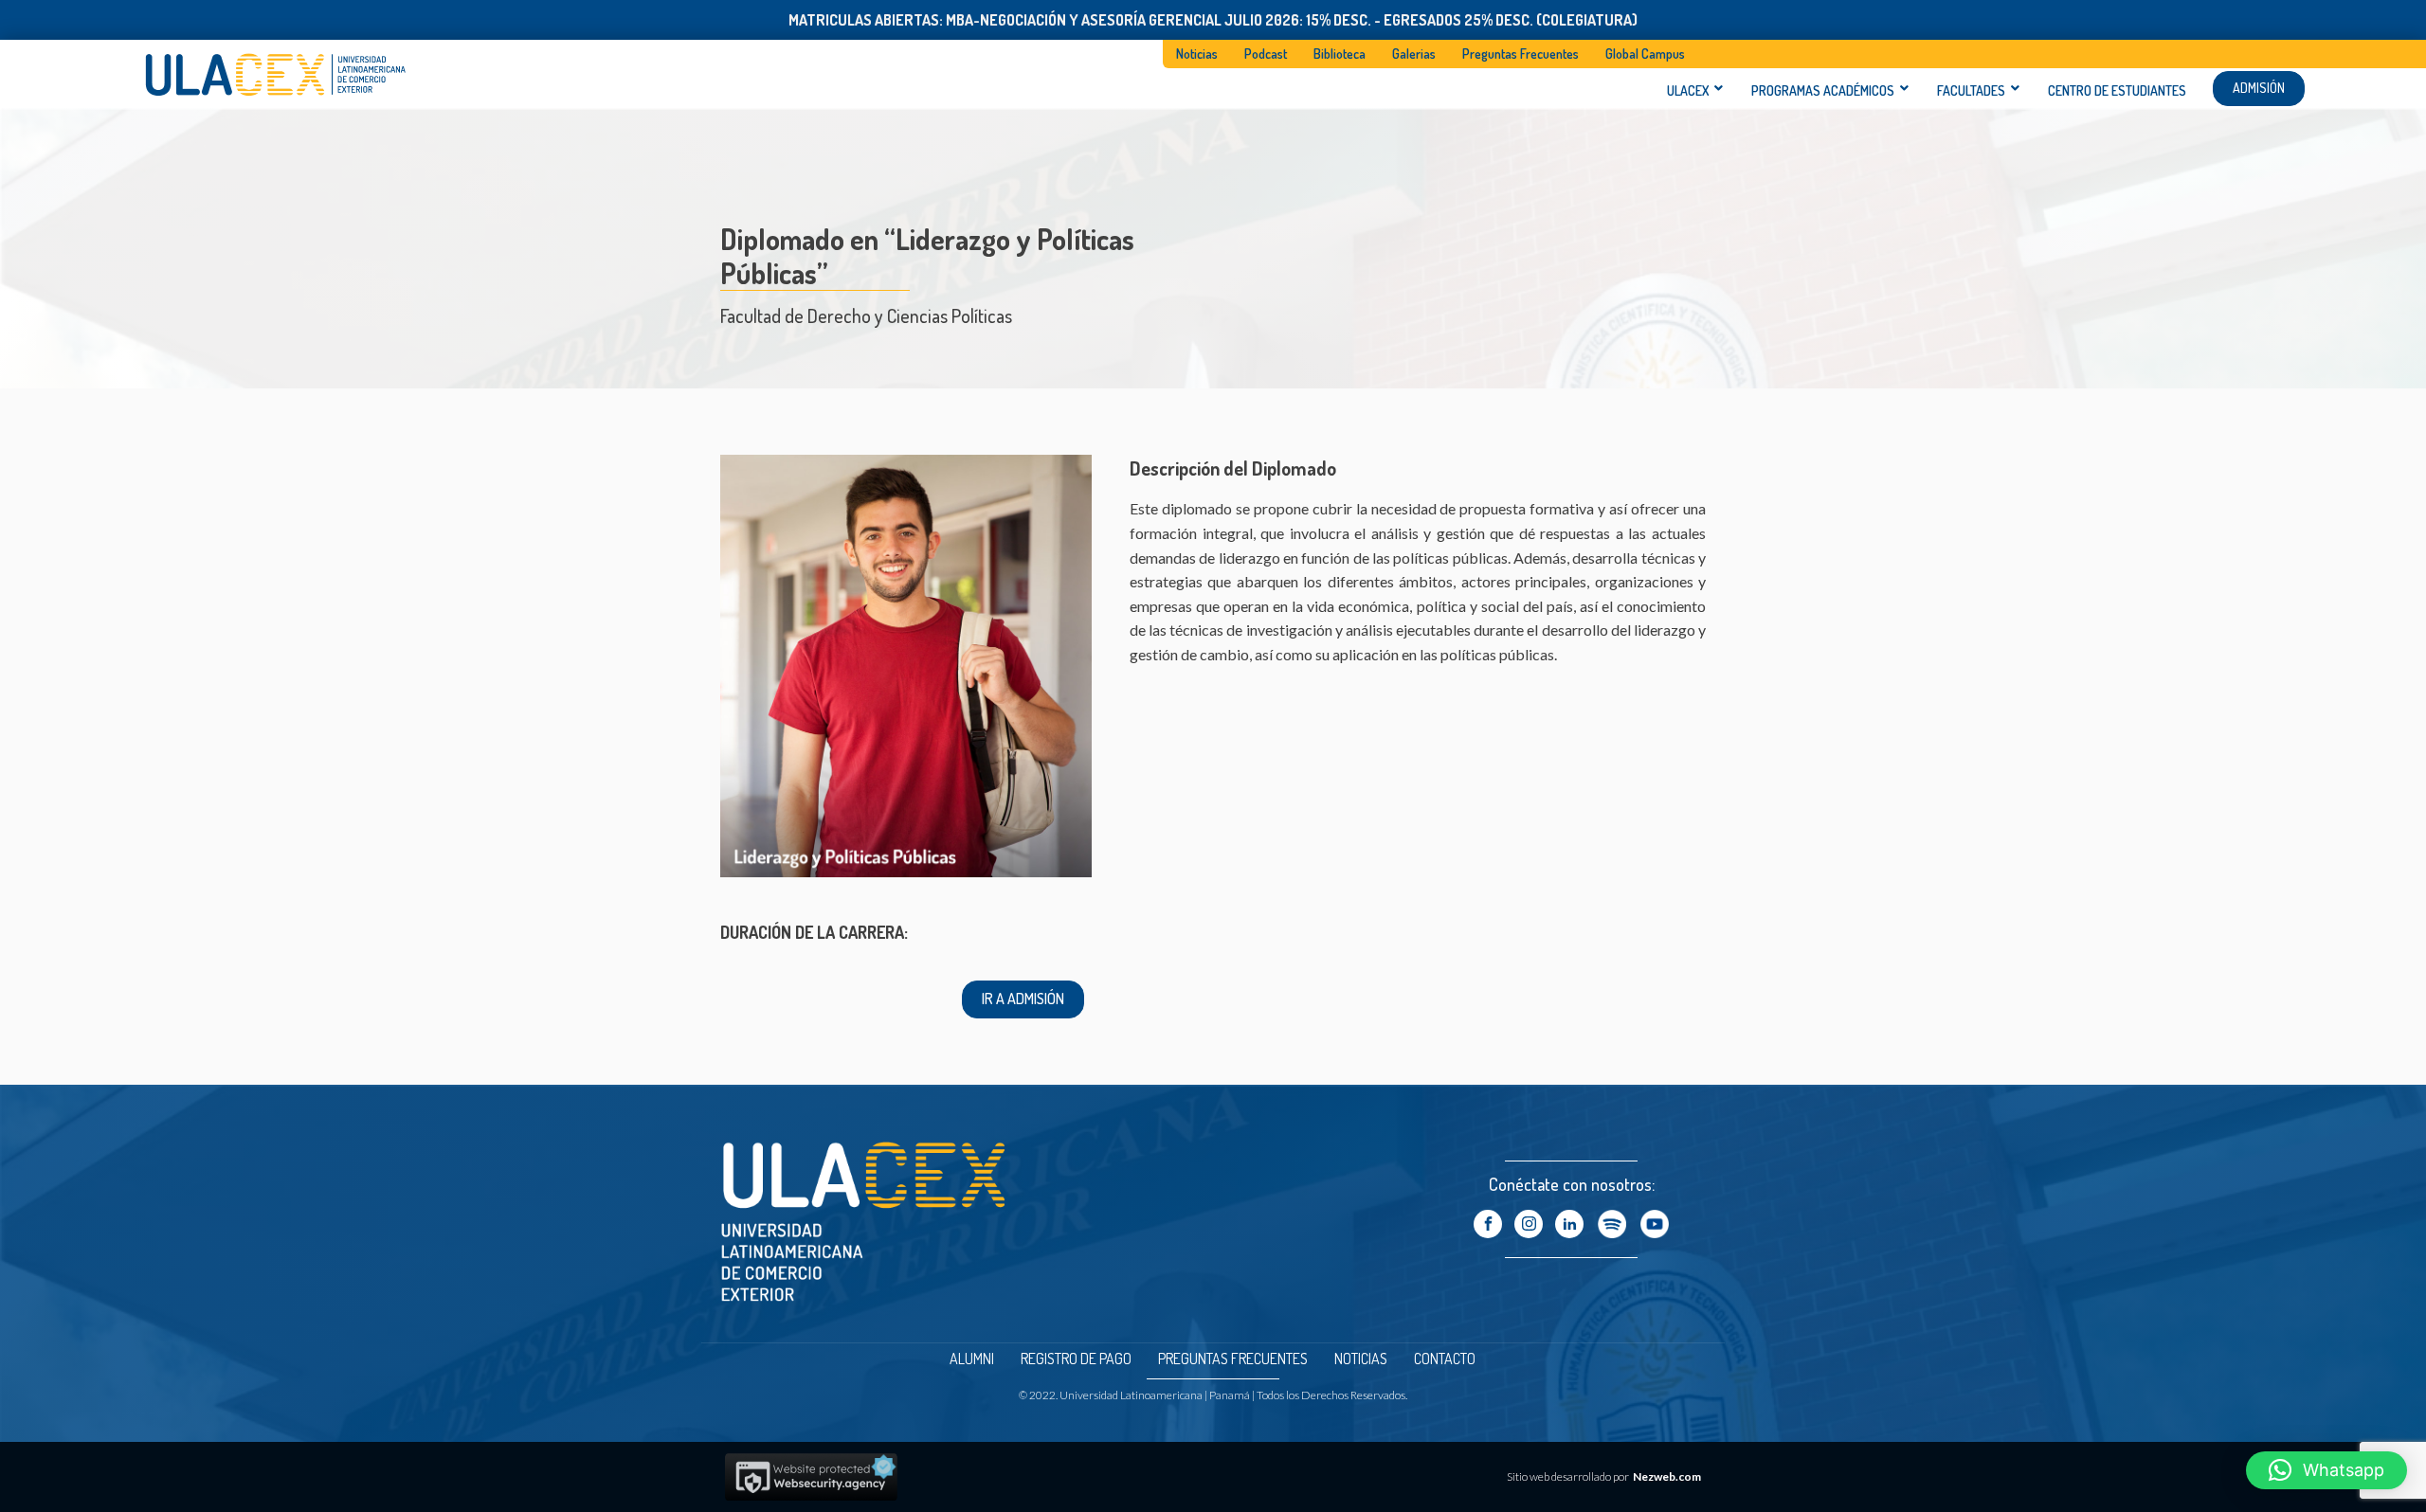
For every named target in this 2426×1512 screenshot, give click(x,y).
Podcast (1266, 54)
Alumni (972, 1359)
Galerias (1414, 54)
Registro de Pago (1076, 1359)
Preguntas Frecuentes (1521, 54)
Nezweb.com (1667, 1476)
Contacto (1445, 1359)
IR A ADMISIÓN (1023, 999)
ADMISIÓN (2259, 88)
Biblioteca (1340, 54)
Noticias (1197, 54)
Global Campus (1645, 54)
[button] (2326, 1470)
